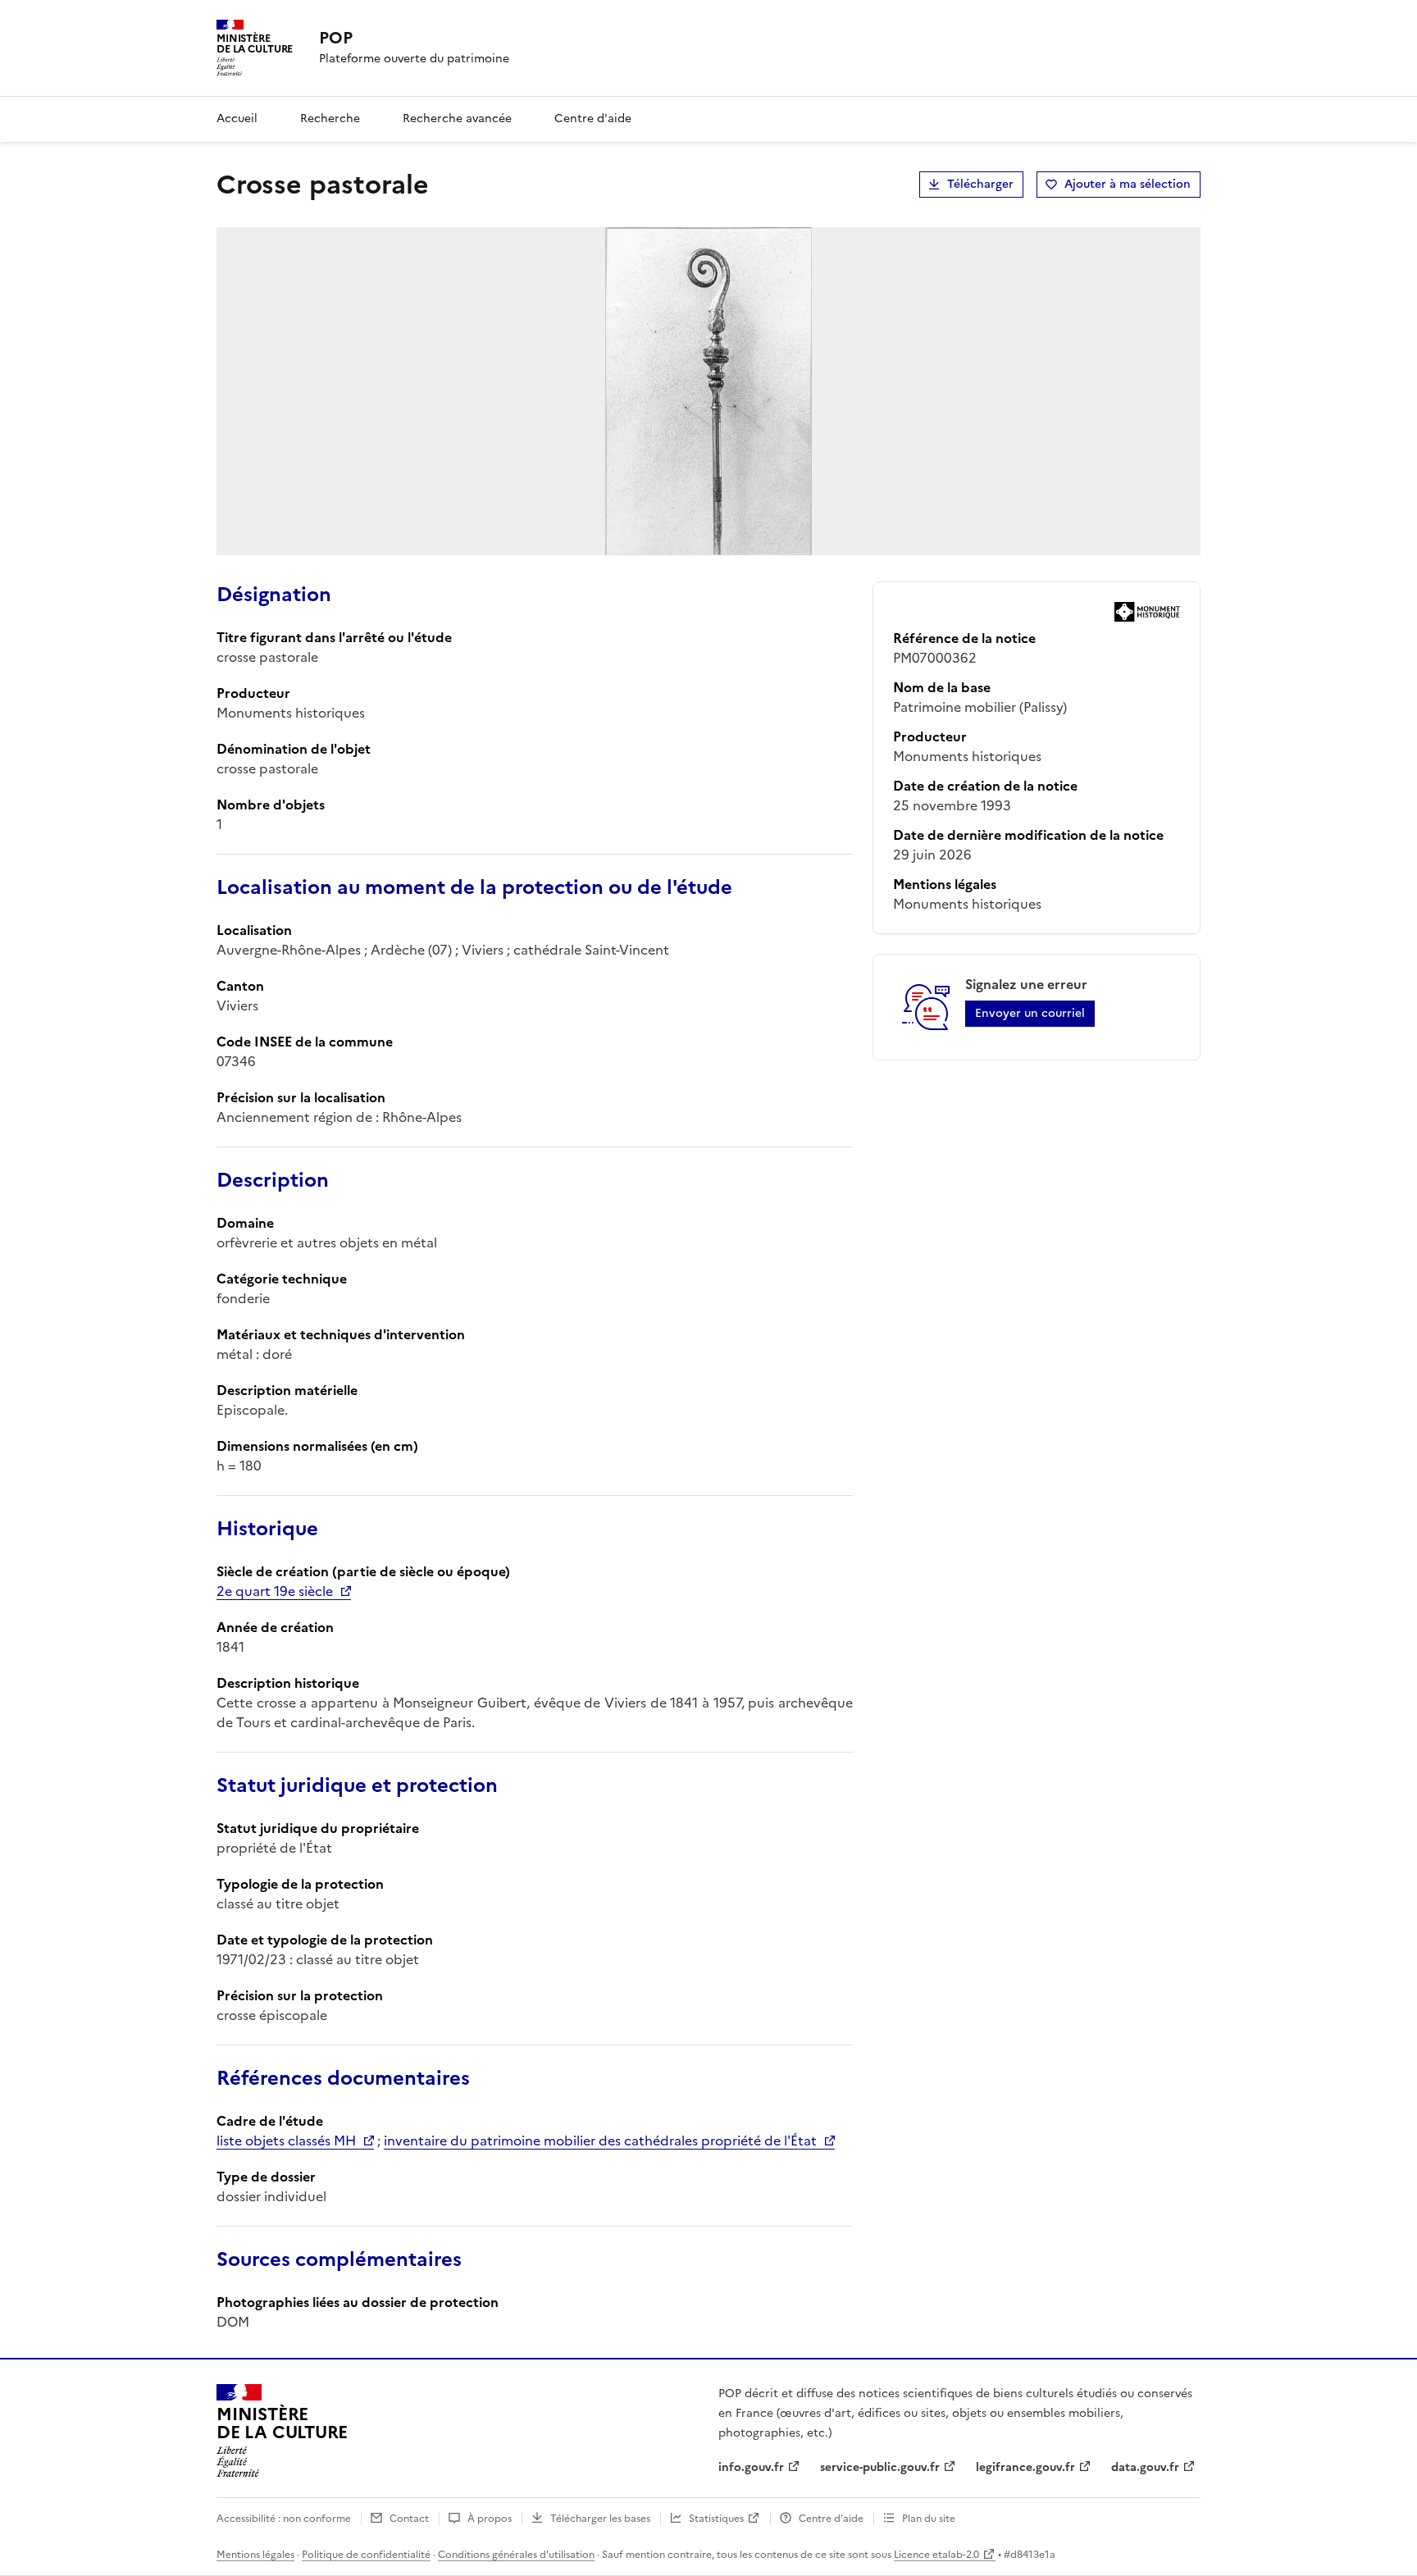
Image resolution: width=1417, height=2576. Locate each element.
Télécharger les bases (600, 2519)
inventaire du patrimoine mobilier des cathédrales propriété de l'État (600, 2141)
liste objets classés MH (286, 2141)
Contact (409, 2519)
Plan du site (929, 2519)
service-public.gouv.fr (880, 2467)
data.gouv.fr (1145, 2467)
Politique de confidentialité (366, 2555)
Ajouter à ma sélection (1128, 184)
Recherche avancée (457, 119)
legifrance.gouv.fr (1025, 2467)
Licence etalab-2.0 (936, 2555)
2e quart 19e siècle (275, 1591)
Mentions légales (255, 2555)
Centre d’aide (831, 2519)
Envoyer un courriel (1030, 1013)
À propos (490, 2519)
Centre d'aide (593, 119)
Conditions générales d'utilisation (516, 2555)
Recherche (330, 119)
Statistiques (716, 2519)
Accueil (237, 119)
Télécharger (980, 184)
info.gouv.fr (751, 2467)
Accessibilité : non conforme (284, 2519)
